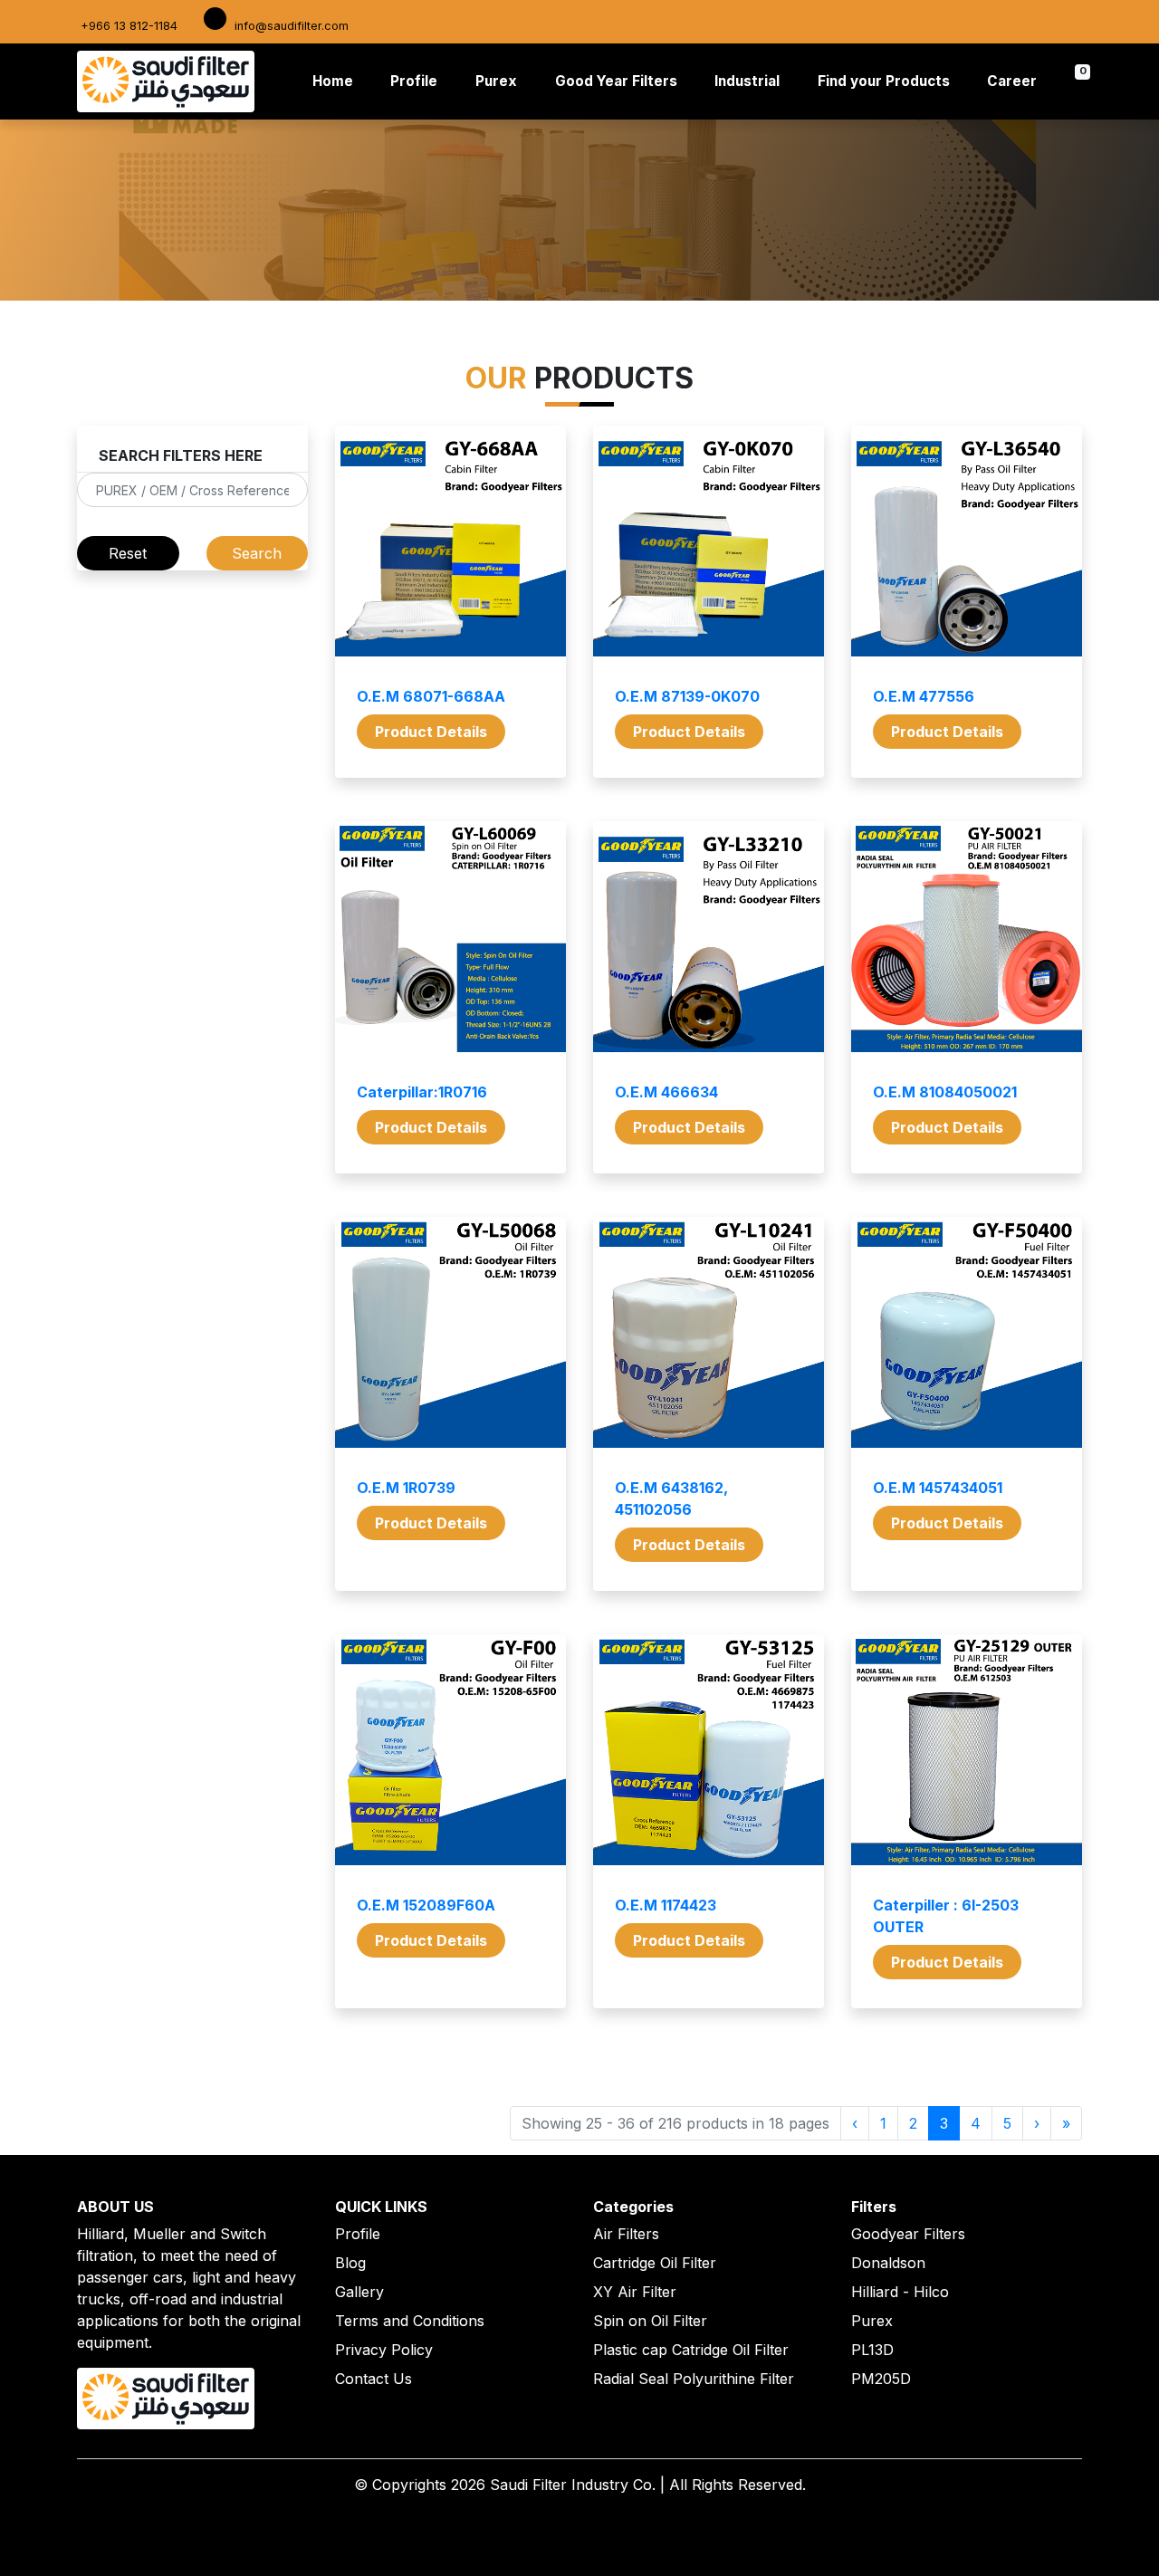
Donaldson (888, 2263)
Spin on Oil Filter (650, 2321)
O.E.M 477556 (924, 696)
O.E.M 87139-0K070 (687, 696)
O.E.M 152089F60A (426, 1905)
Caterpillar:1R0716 (422, 1092)
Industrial (747, 81)
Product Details (431, 732)
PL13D (872, 2350)
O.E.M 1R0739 (406, 1488)
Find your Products (884, 81)
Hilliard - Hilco (900, 2292)
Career (1012, 81)
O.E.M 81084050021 (945, 1092)
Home (336, 81)
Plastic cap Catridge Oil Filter (691, 2350)
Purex (496, 81)
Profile (414, 81)
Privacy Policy (384, 2350)
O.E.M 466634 (666, 1092)
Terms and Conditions (410, 2321)
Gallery (359, 2292)
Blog (350, 2263)
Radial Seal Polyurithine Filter (694, 2379)
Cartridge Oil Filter (655, 2263)
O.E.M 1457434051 (938, 1488)
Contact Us (374, 2379)
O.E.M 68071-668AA (431, 696)
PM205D (881, 2379)
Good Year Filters (616, 81)
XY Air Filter (635, 2292)
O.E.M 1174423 (666, 1905)
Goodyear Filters (908, 2234)
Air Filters (626, 2234)
